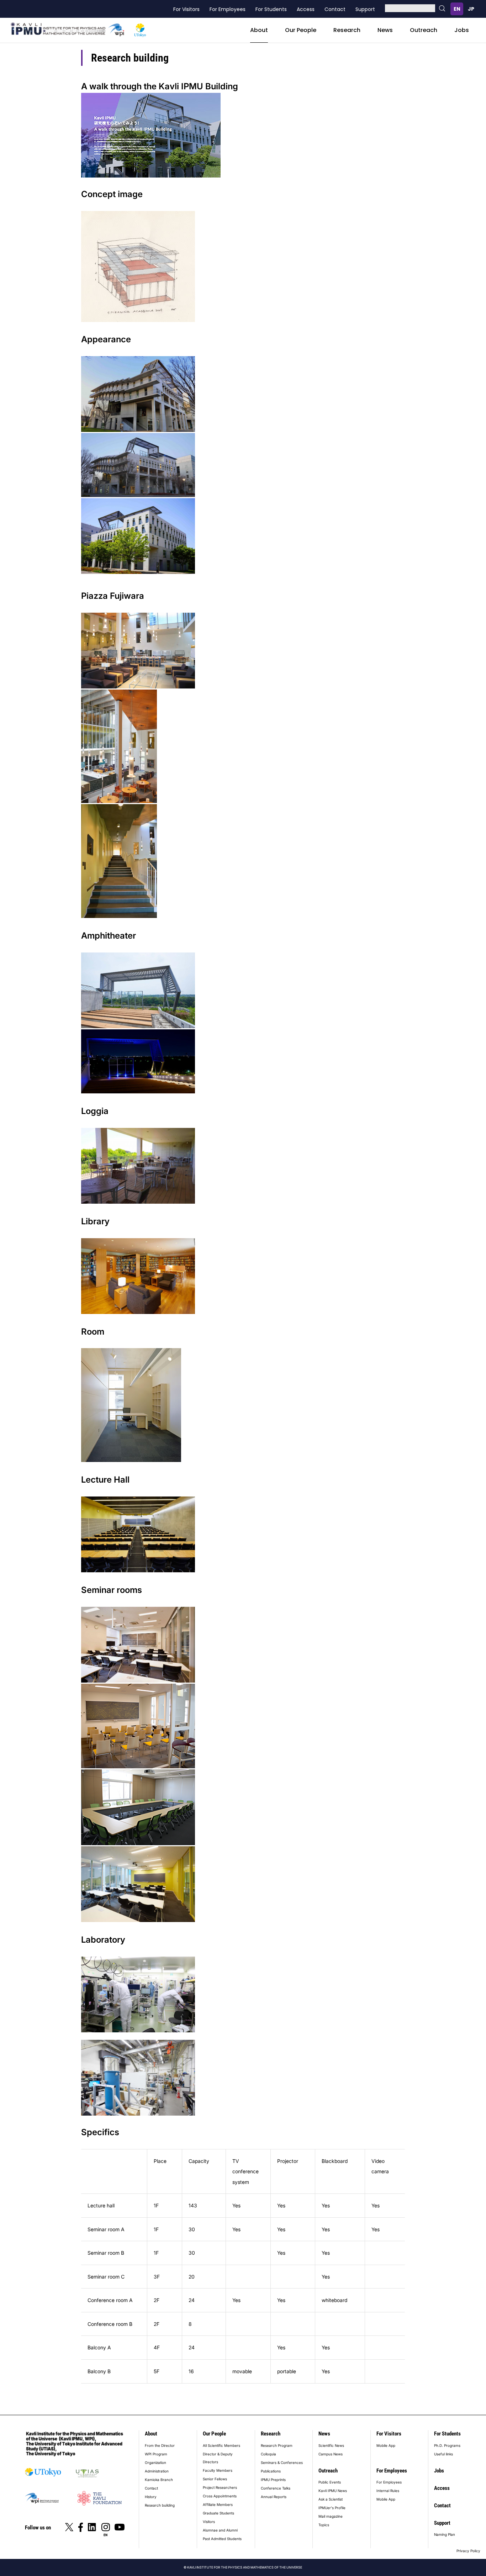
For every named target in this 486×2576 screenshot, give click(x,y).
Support (365, 9)
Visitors (209, 2522)
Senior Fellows (215, 2479)
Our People (301, 30)
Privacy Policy (468, 2551)
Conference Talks (276, 2488)
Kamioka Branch (159, 2480)
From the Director (160, 2445)
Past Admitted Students (222, 2539)
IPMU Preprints (273, 2480)
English (457, 9)
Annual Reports (274, 2497)
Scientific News (331, 2445)
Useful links (443, 2454)
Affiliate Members (218, 2504)
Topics (324, 2525)
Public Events (330, 2482)
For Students (271, 9)
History (151, 2497)
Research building (160, 2505)
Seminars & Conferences (282, 2462)
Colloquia (268, 2454)
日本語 (471, 9)
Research (347, 30)
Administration (157, 2471)
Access (306, 9)
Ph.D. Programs (447, 2445)
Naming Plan (445, 2534)
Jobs (462, 30)
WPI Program (156, 2454)
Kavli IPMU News (333, 2491)
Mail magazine (331, 2516)
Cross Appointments (220, 2496)
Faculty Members (218, 2470)
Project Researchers (220, 2487)
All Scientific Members (221, 2445)
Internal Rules (388, 2491)
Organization (155, 2462)
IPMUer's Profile (332, 2508)
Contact (335, 9)
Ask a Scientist (331, 2499)
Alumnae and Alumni (220, 2530)
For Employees (228, 9)
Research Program (277, 2445)
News (385, 30)
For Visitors (186, 9)
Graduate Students (218, 2513)
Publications (271, 2471)
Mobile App (386, 2445)
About (259, 30)
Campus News (331, 2454)
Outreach (424, 30)
